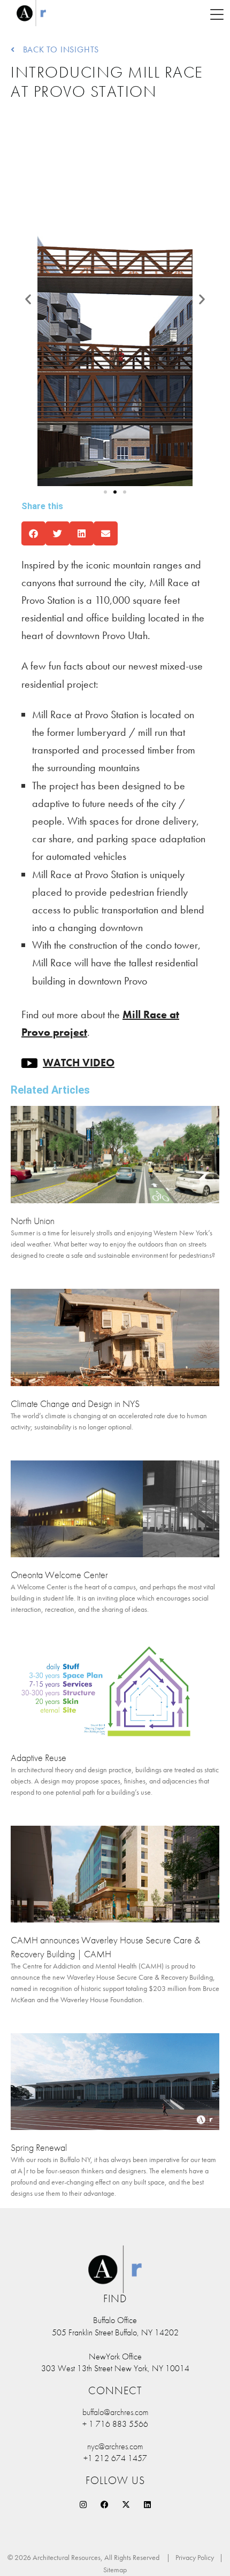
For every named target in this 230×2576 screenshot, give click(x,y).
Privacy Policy (195, 2557)
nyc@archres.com (115, 2446)
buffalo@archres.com (115, 2412)
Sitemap (115, 2570)
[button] (28, 299)
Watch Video (79, 1063)
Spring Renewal (39, 2147)
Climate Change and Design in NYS (75, 1404)
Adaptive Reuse (39, 1758)
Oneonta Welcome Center (59, 1575)
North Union (33, 1221)
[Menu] (217, 13)
